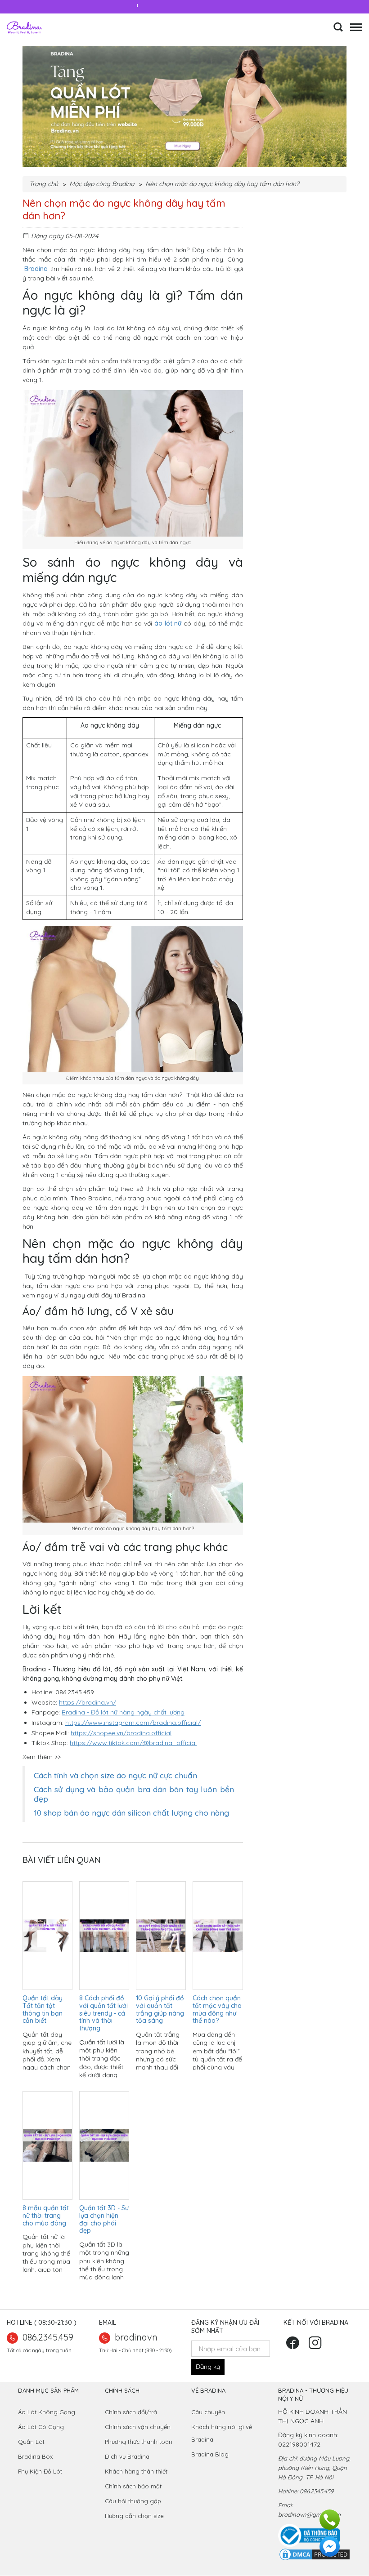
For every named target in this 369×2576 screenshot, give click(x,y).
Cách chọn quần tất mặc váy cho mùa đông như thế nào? (217, 2009)
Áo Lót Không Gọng (47, 2412)
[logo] (24, 27)
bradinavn (136, 2337)
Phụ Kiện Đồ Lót (40, 2471)
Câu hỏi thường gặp (133, 2501)
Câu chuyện (209, 2412)
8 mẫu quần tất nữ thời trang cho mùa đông (46, 2216)
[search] (338, 30)
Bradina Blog (210, 2454)
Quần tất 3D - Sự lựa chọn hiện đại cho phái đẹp (104, 2219)
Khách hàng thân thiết (136, 2471)
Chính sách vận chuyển (138, 2427)
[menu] (356, 24)
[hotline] (330, 2519)
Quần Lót (31, 2442)
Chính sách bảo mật (133, 2486)
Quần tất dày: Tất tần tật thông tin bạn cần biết (43, 2009)
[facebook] (294, 2346)
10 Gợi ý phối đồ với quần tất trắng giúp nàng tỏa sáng (160, 2009)
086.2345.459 (48, 2337)
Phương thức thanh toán (139, 2442)
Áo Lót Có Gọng (41, 2427)
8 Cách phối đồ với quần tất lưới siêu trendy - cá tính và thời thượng (103, 2013)
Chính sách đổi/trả (131, 2412)
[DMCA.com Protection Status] (315, 2554)
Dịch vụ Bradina (127, 2456)
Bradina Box (36, 2456)
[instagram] (316, 2346)
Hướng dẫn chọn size (134, 2516)
